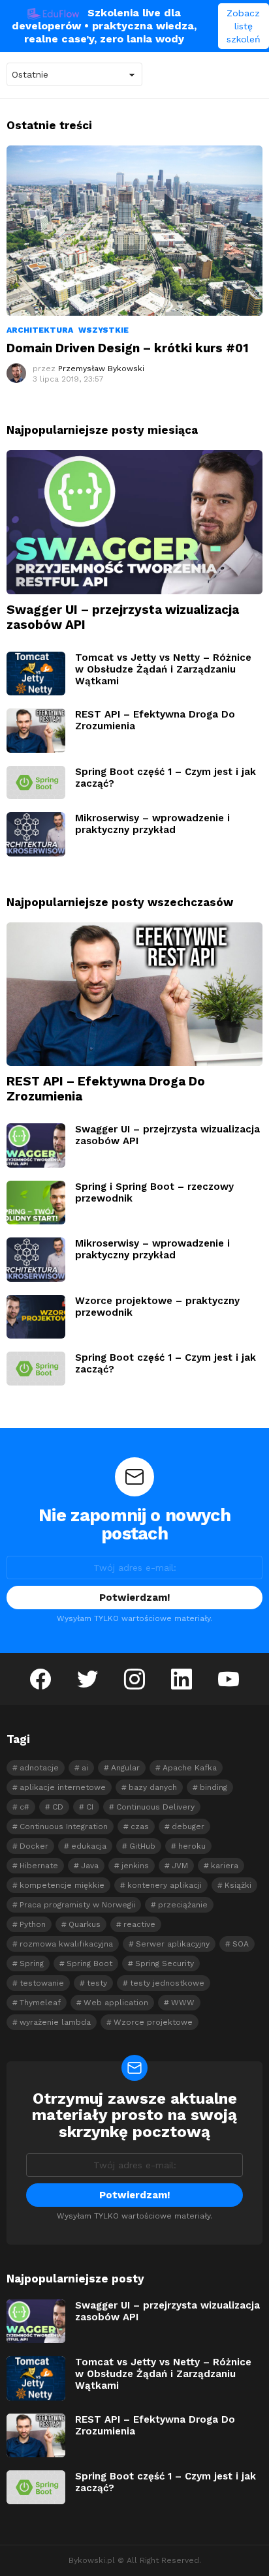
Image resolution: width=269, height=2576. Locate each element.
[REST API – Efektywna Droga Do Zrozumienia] (36, 731)
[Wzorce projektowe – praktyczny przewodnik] (36, 1317)
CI (90, 1807)
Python (33, 1924)
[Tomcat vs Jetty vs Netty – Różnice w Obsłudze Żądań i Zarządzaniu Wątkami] (36, 674)
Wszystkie (103, 330)
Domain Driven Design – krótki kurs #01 (128, 348)
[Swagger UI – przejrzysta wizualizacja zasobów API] (134, 522)
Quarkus (85, 1924)
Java (90, 1866)
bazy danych (153, 1787)
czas (140, 1826)
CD (58, 1807)
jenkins (135, 1866)
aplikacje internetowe (63, 1787)
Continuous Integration (64, 1826)
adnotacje (39, 1768)
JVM (180, 1866)
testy (97, 1983)
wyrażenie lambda (55, 2022)
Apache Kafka (190, 1768)
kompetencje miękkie (62, 1885)
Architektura (40, 330)
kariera (225, 1866)
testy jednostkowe (167, 1983)
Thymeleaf (40, 2003)
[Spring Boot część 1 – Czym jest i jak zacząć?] (36, 782)
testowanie (42, 1983)
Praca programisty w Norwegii (77, 1905)
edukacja (89, 1846)
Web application (116, 2003)
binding (214, 1787)
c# (24, 1807)
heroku (192, 1846)
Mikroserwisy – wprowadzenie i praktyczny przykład (152, 824)
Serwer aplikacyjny (173, 1944)
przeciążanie (183, 1905)
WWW (183, 2003)
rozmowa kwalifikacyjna (66, 1944)
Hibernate (39, 1866)
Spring (32, 1963)
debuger (188, 1826)
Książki (238, 1885)
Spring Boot (89, 1963)
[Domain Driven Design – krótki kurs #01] (134, 231)
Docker (34, 1846)
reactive (139, 1924)
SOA (241, 1944)
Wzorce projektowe (153, 2022)
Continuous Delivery (155, 1807)
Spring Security (165, 1963)
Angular (125, 1768)
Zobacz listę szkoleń (244, 26)
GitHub (142, 1846)
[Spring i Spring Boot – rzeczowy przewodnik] (36, 1203)
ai (85, 1768)
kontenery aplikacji (165, 1885)
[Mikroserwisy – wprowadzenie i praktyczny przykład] (36, 834)
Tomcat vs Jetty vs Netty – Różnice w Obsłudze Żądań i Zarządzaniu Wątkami (163, 669)
